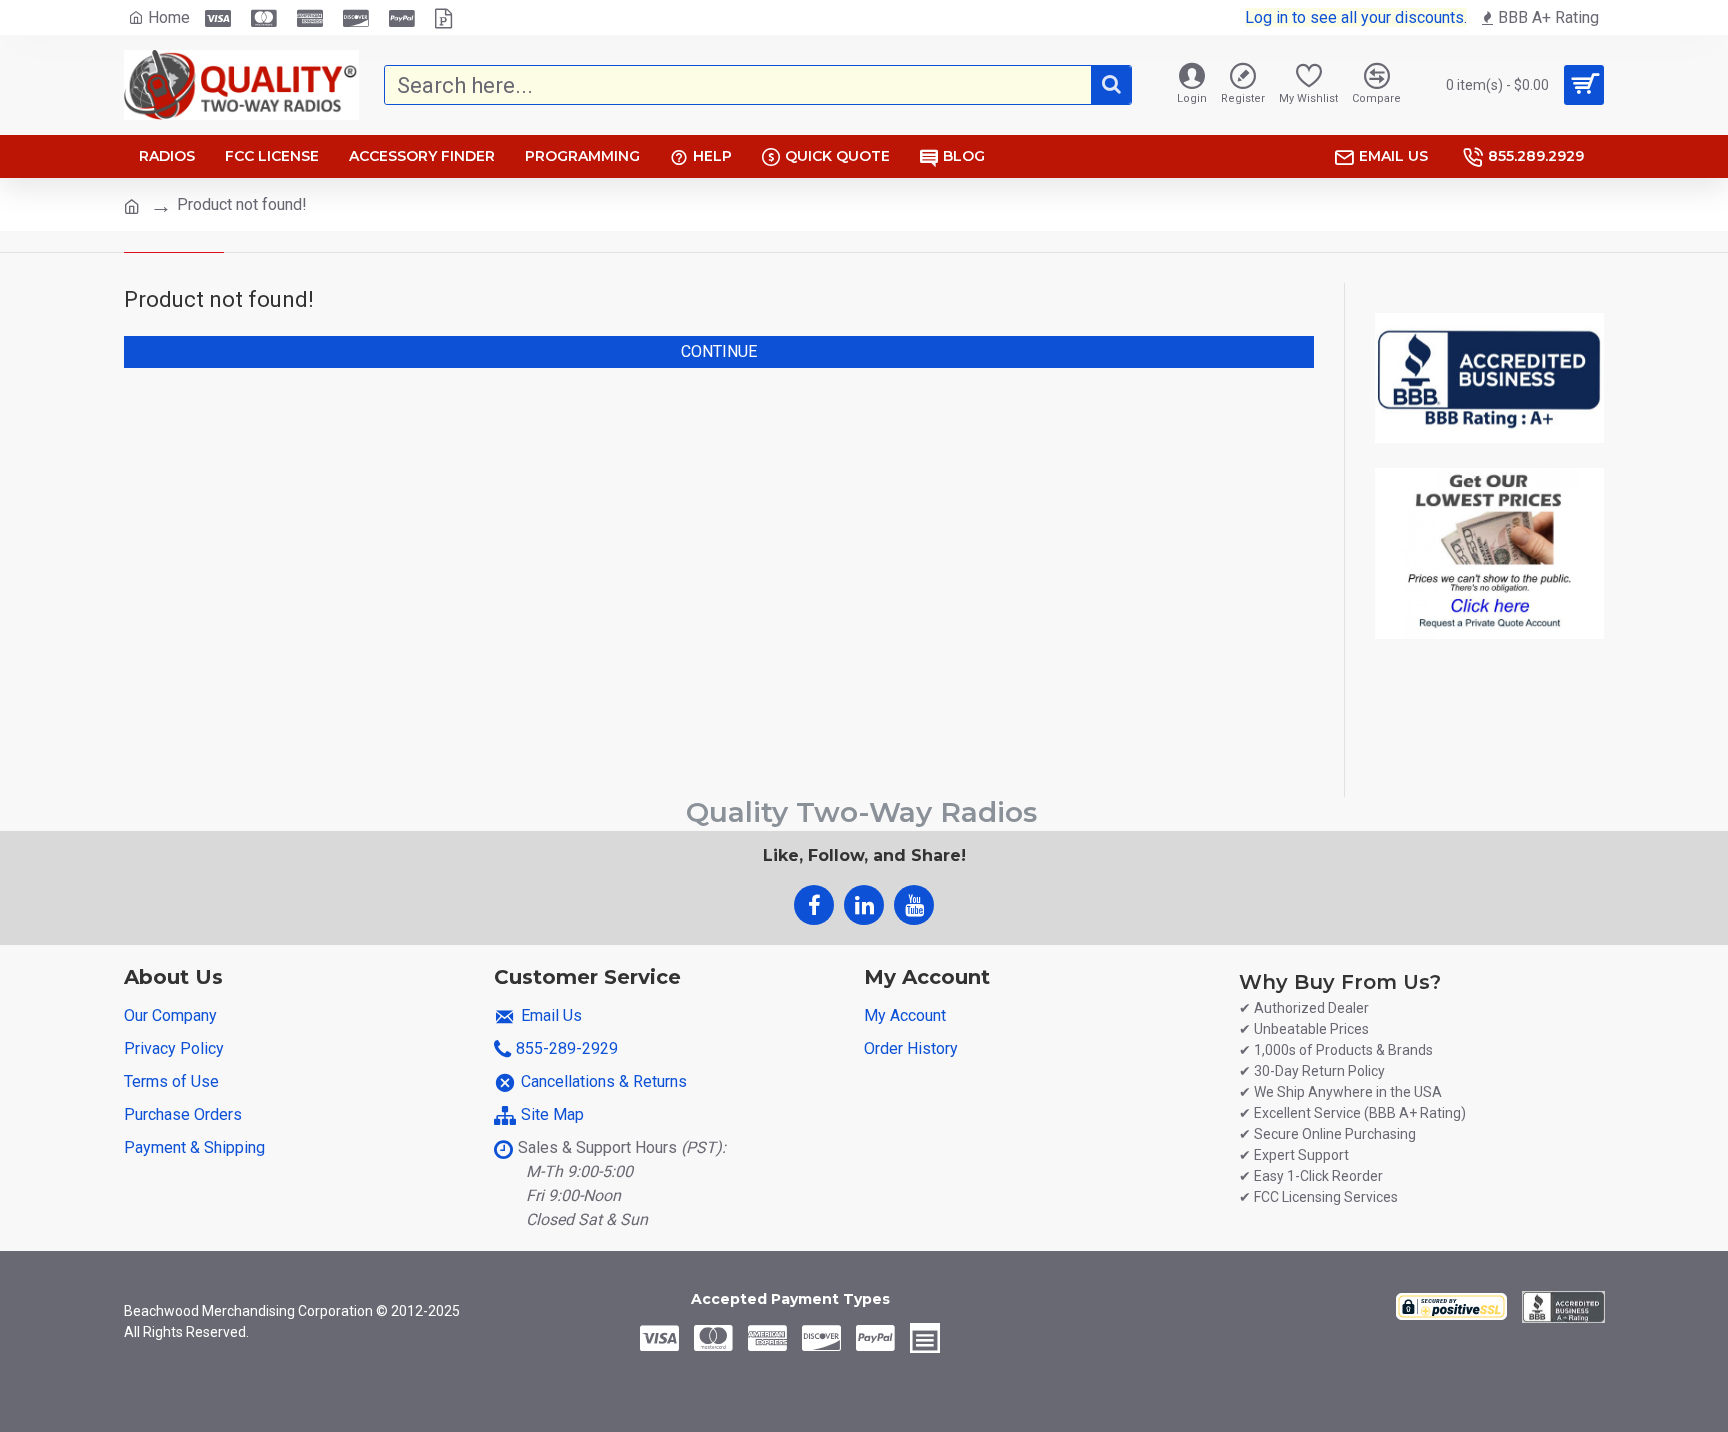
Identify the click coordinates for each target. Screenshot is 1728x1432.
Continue (719, 351)
